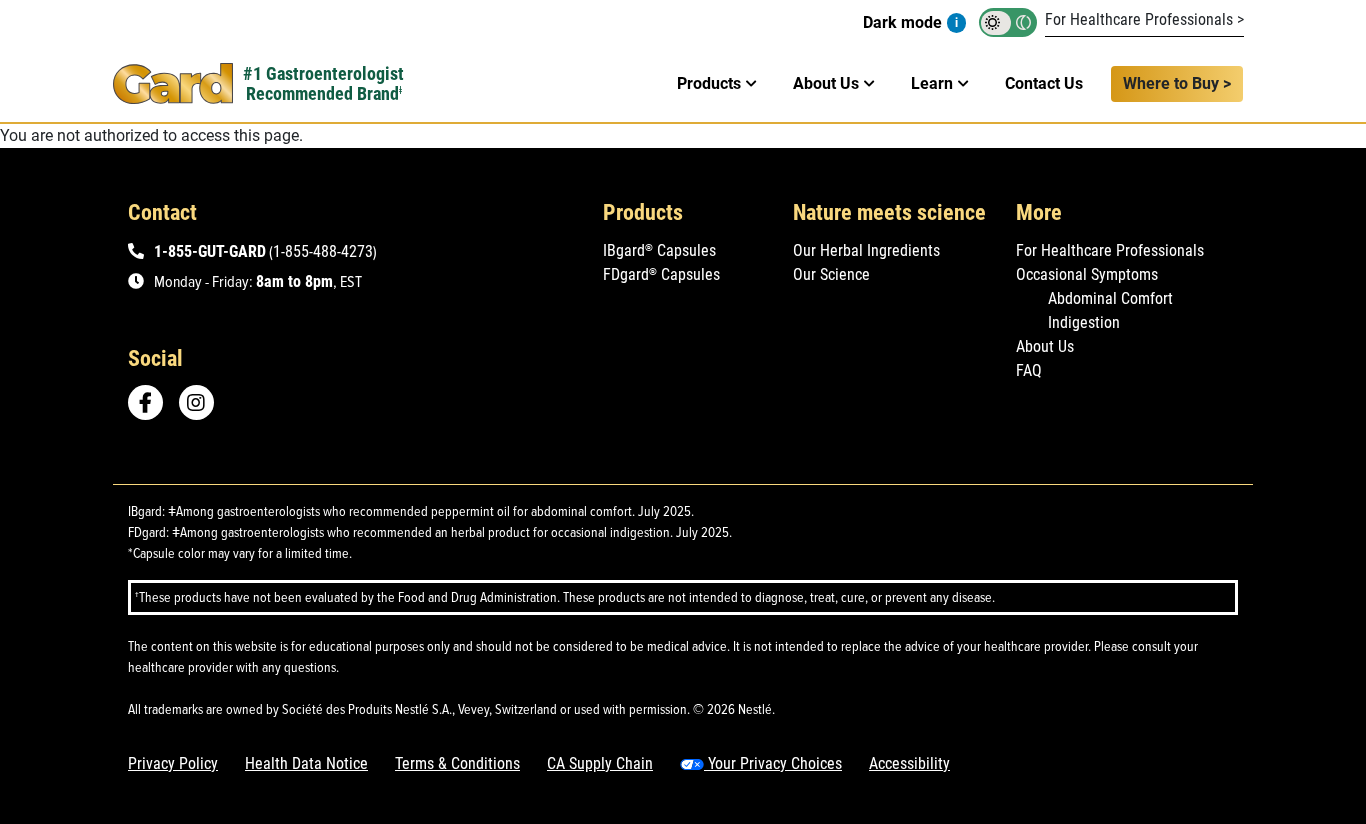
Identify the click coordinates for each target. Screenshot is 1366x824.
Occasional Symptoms (1087, 274)
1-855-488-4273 (323, 251)
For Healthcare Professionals (1110, 250)
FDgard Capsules (661, 274)
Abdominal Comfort (1110, 298)
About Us (1045, 346)
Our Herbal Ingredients (866, 250)
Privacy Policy (173, 763)
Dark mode (902, 22)
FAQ (1029, 370)
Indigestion (1084, 322)
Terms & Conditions (457, 763)
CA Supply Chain (600, 763)
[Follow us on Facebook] (145, 402)
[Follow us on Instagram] (203, 402)
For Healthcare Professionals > (1144, 19)
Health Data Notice (306, 763)
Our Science (831, 274)
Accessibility (909, 763)
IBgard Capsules (659, 250)
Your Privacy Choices (773, 763)
